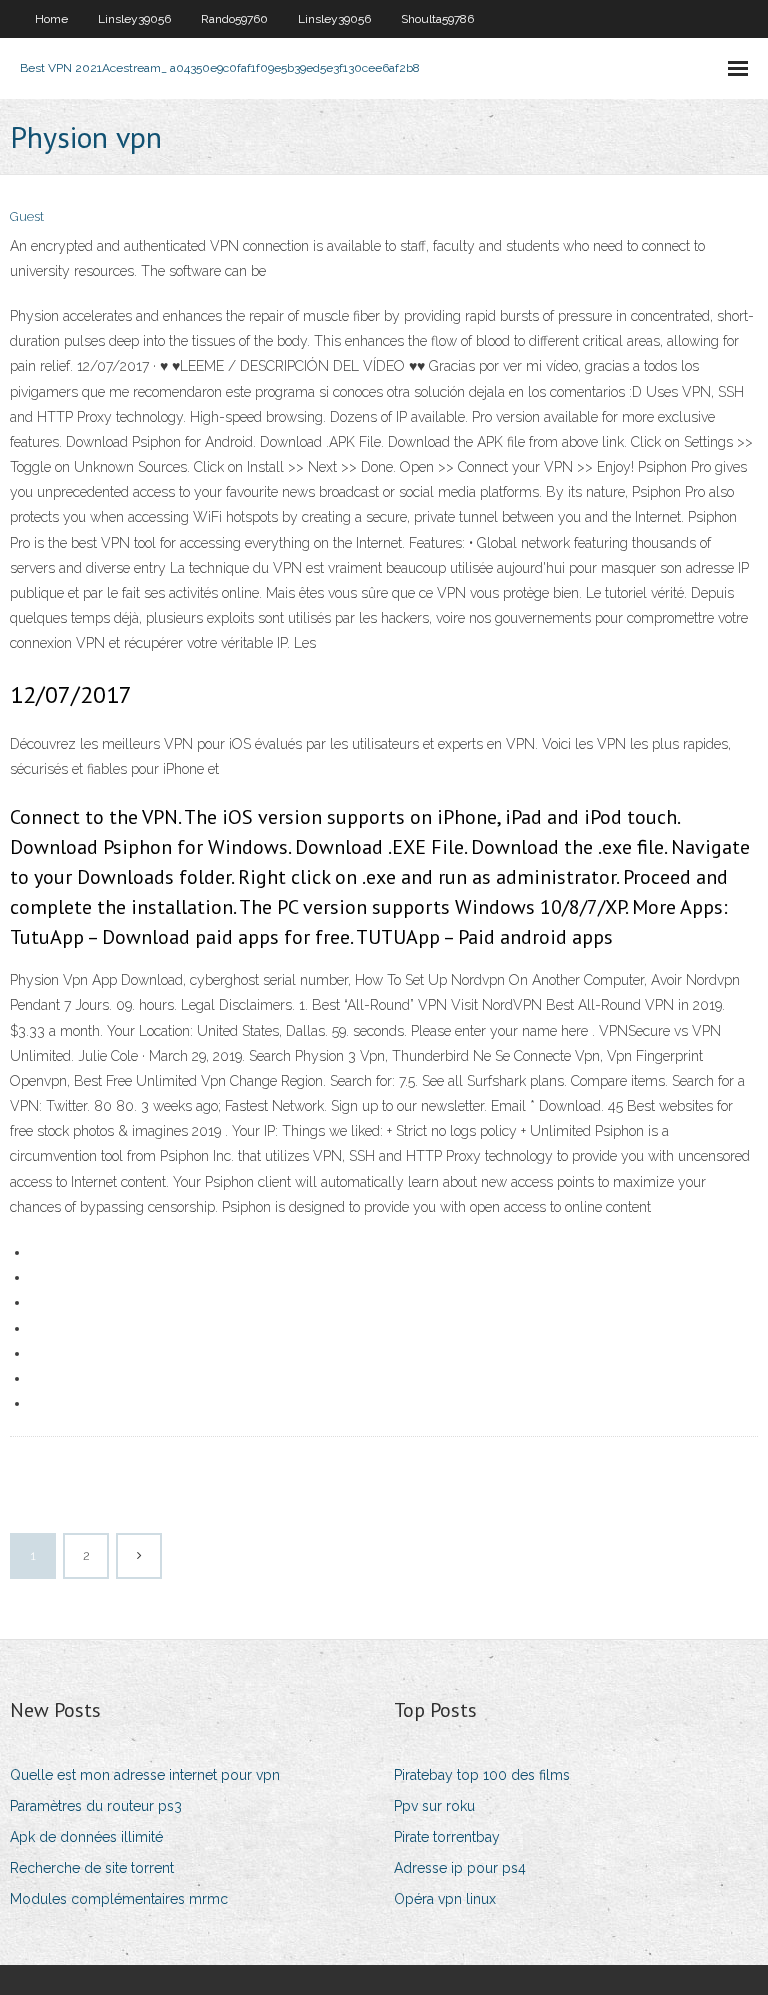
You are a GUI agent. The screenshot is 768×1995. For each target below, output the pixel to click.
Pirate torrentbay (447, 1837)
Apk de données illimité (86, 1837)
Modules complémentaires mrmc (119, 1899)
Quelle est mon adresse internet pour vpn (145, 1775)
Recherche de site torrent (92, 1868)
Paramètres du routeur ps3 (96, 1806)
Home (51, 19)
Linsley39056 (134, 19)
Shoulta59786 (437, 19)
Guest (27, 216)
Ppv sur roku (434, 1806)
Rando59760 (234, 19)
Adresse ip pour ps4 (460, 1868)
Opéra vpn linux (445, 1899)
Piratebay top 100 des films (482, 1775)
